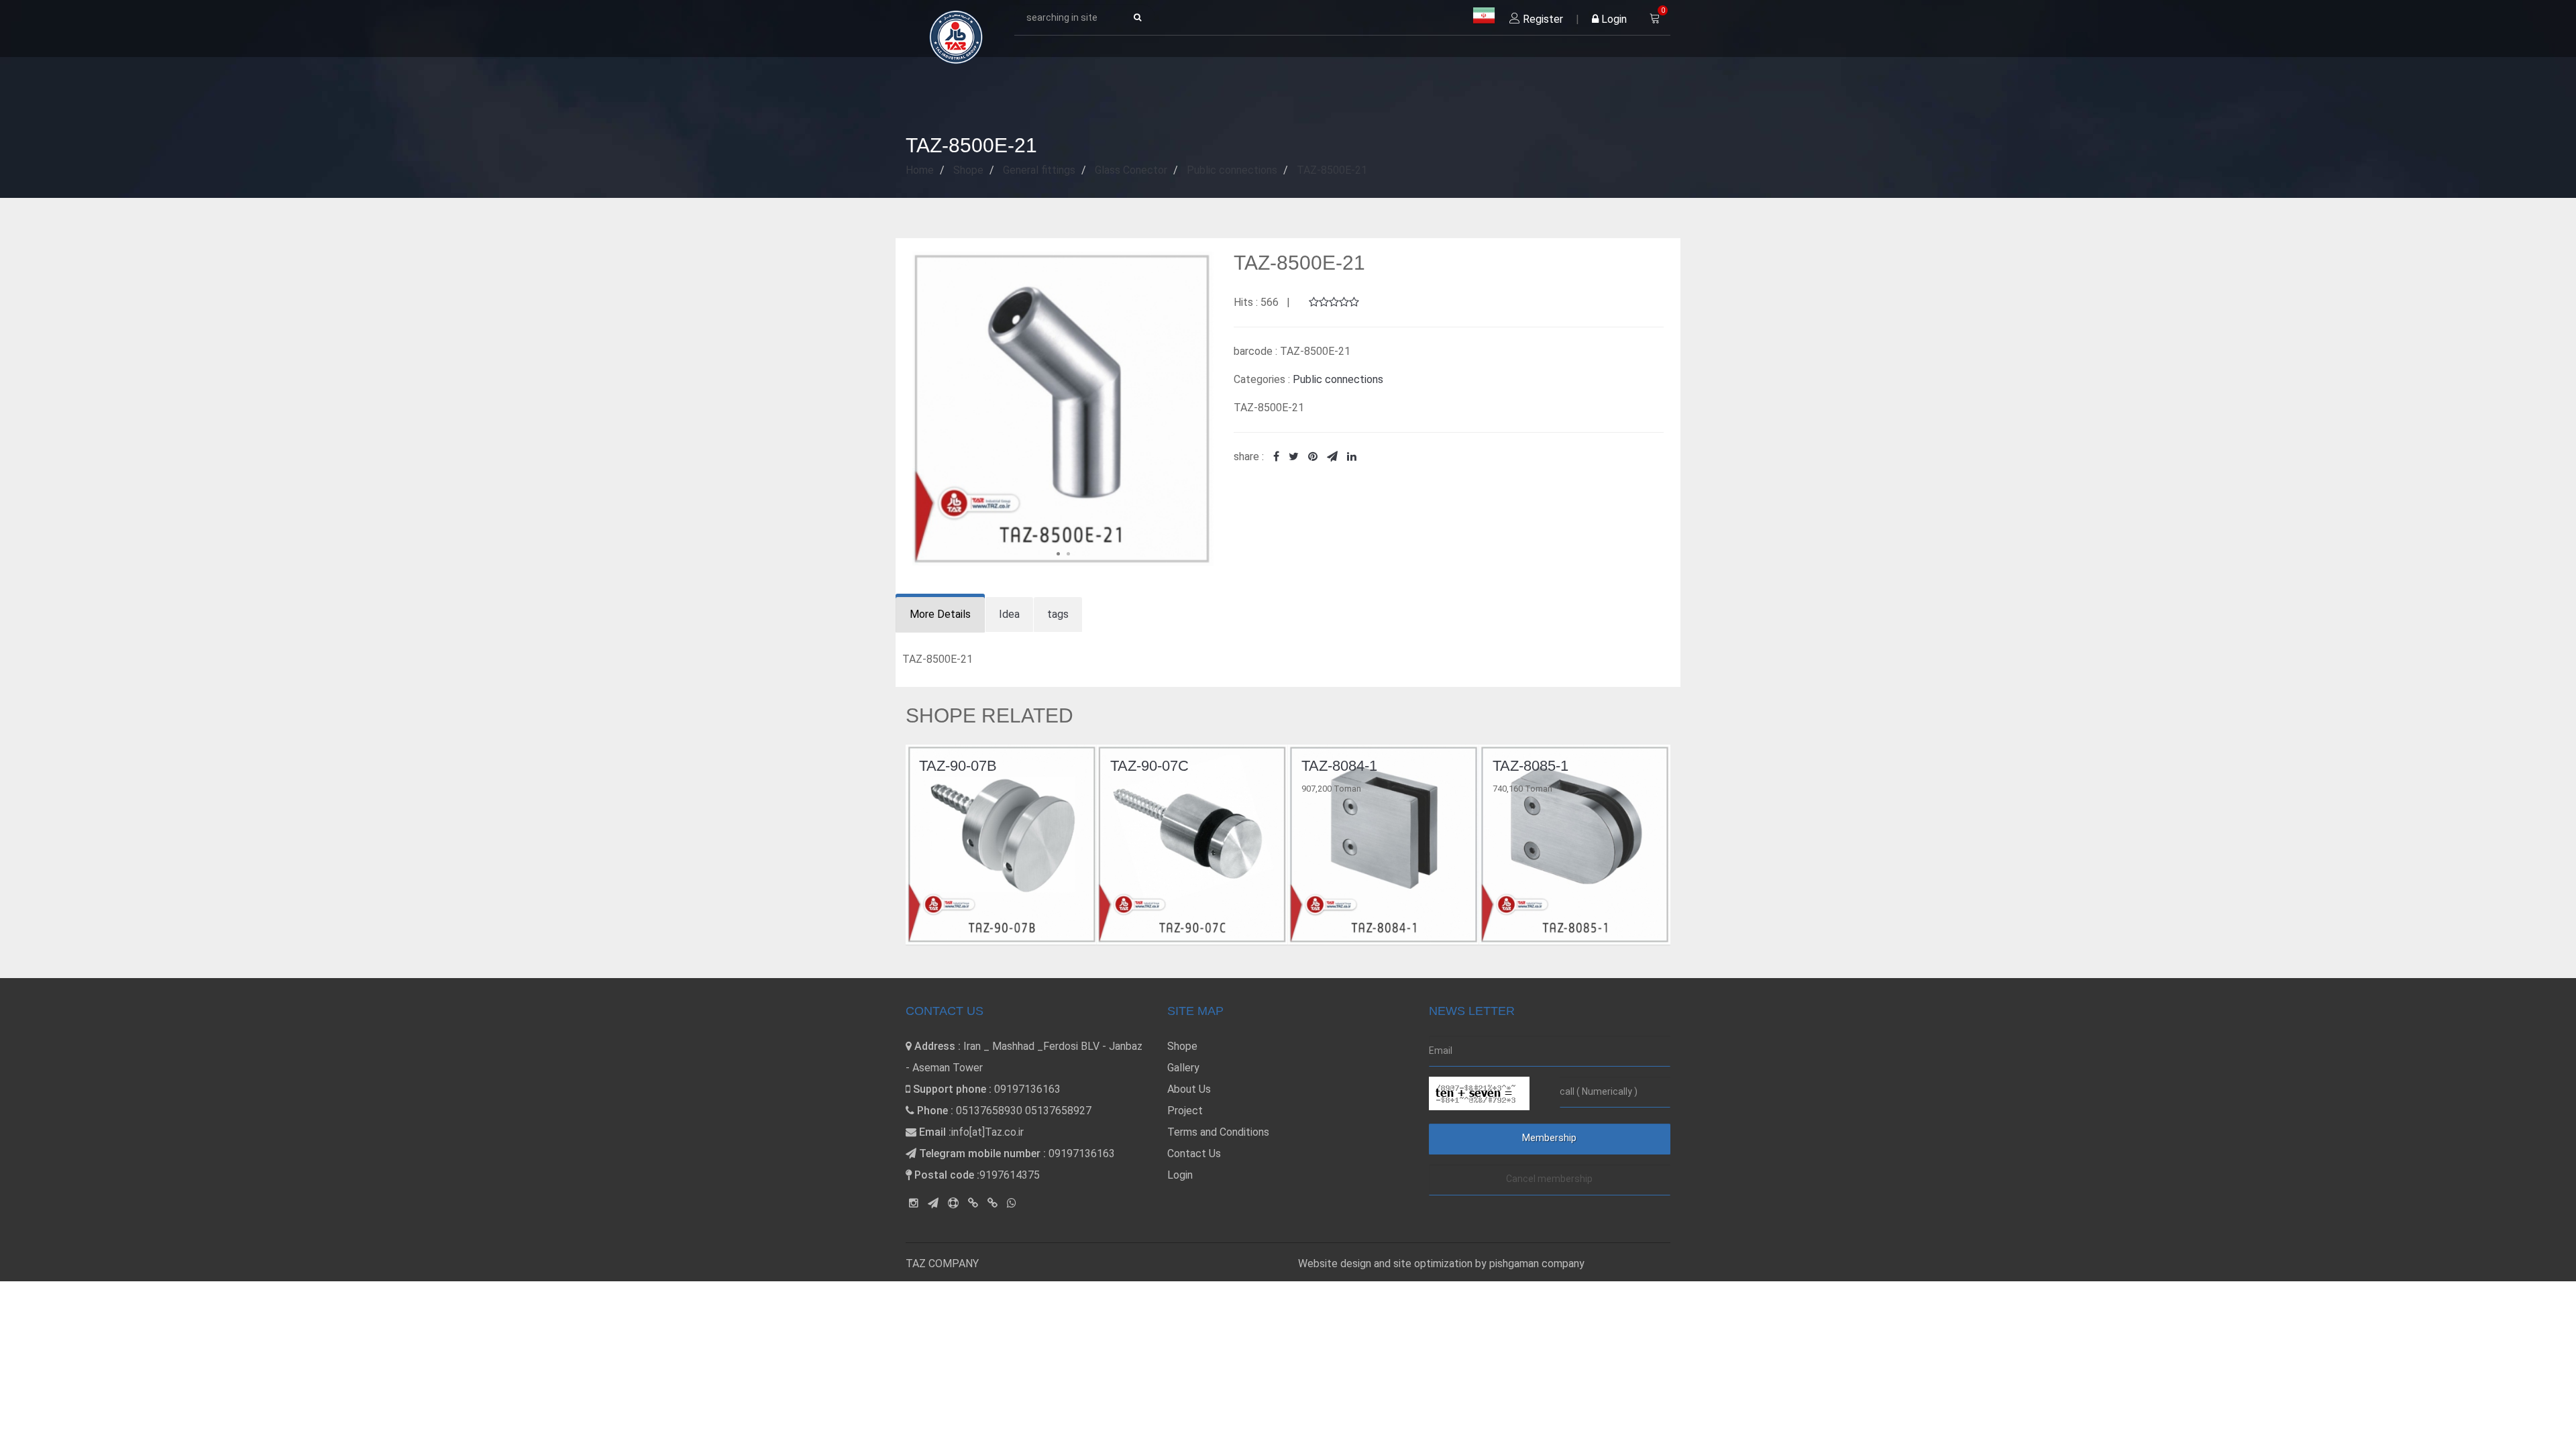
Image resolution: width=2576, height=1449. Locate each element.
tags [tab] (1058, 614)
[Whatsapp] (1012, 1203)
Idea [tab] (1009, 614)
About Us (1189, 1089)
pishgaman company (1537, 1264)
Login (1613, 19)
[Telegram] (933, 1203)
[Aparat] (953, 1203)
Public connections (1338, 379)
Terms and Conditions (1218, 1132)
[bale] (973, 1203)
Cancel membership (1549, 1179)
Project (1185, 1111)
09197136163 (1027, 1089)
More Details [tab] (940, 614)
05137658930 (989, 1111)
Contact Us (1194, 1153)
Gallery (1183, 1068)
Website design (1336, 1264)
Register (1542, 19)
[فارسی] (1484, 16)
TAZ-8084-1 (1148, 766)
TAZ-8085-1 (1339, 766)
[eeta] (992, 1203)
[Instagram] (914, 1203)
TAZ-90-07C (958, 766)
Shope (1182, 1046)
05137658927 (1058, 1111)
